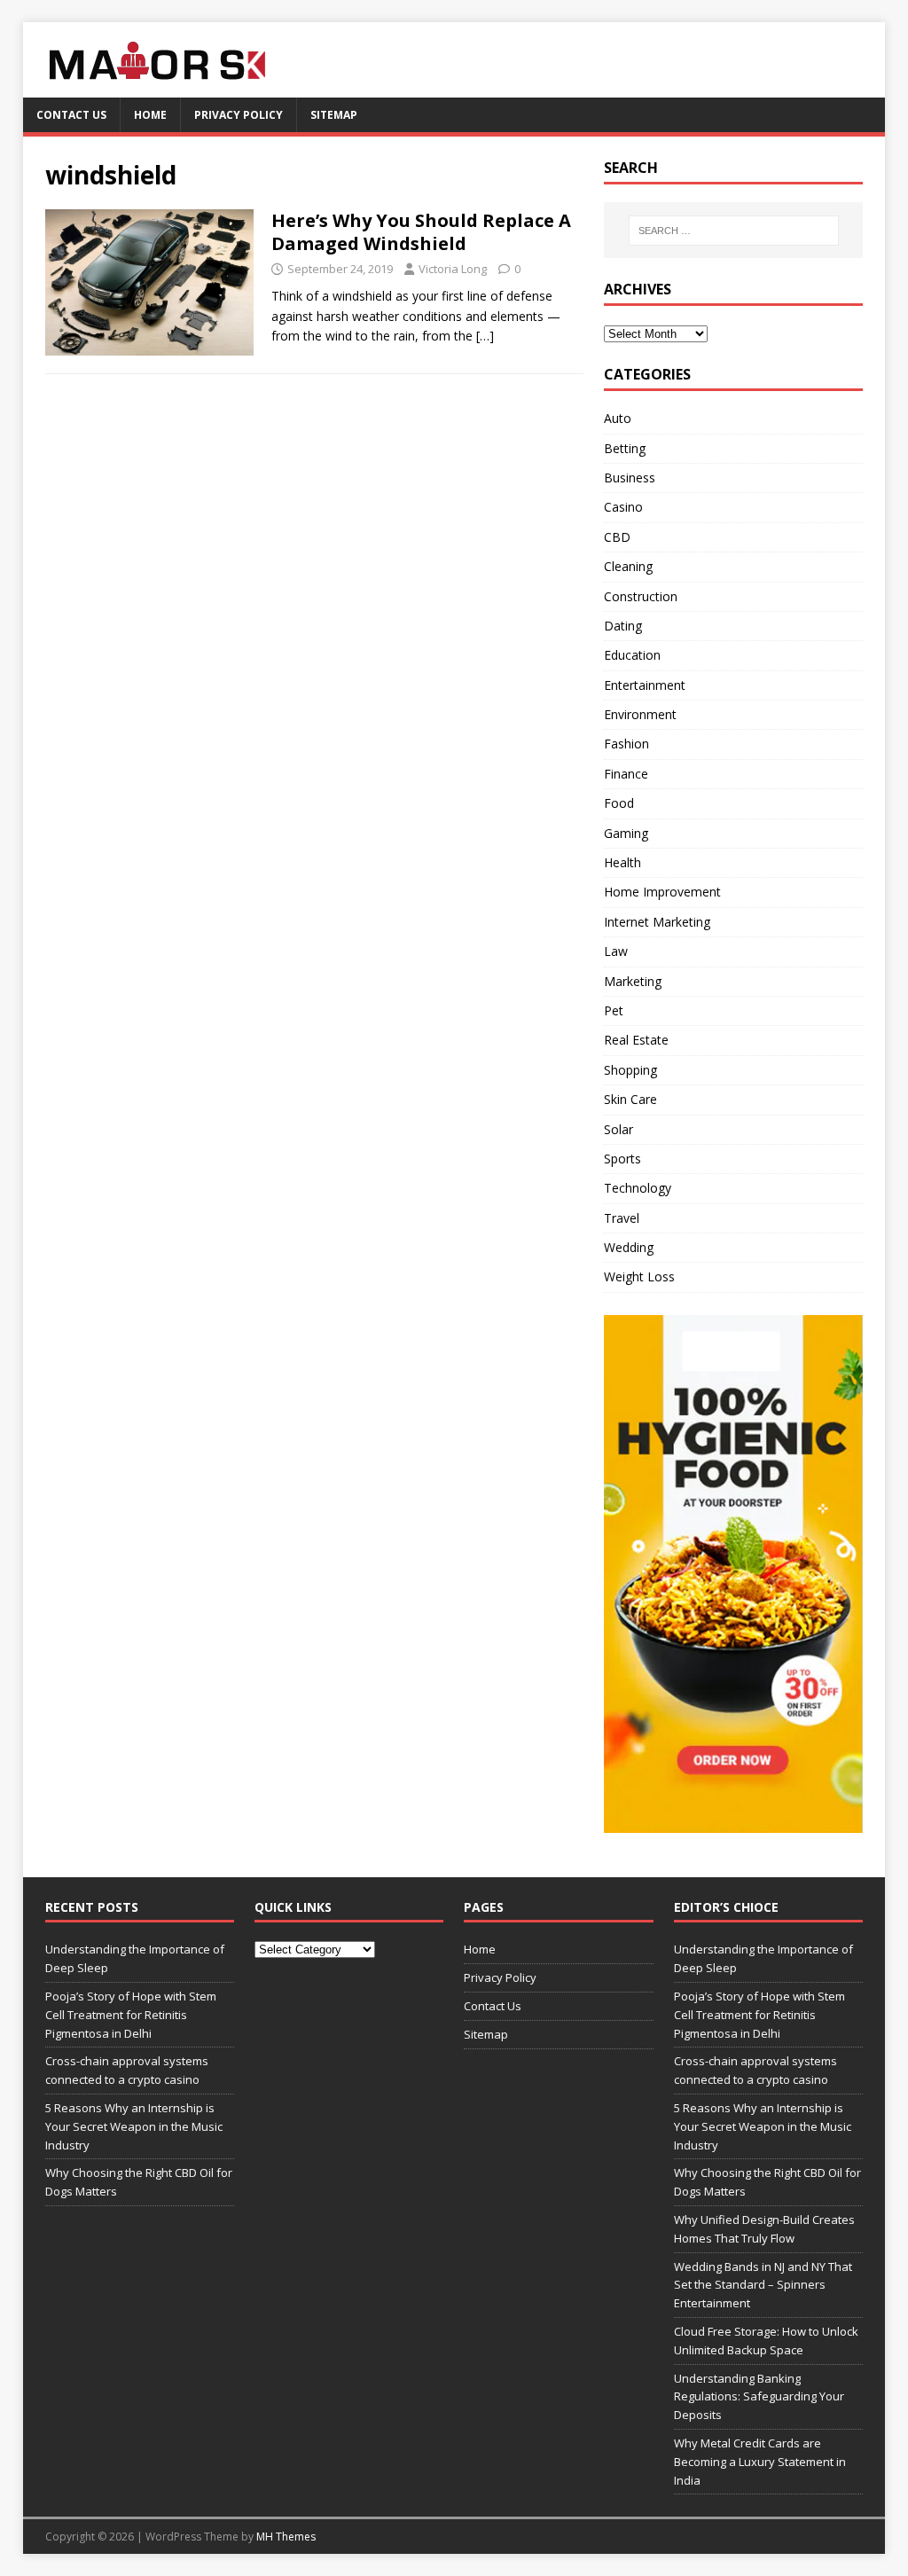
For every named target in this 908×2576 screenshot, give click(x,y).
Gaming (626, 833)
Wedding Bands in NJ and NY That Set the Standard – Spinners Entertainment (763, 2285)
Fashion (626, 744)
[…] (485, 336)
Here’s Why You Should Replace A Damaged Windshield (421, 232)
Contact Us (71, 115)
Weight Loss (639, 1276)
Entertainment (645, 685)
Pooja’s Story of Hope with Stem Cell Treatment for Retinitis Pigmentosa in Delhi (131, 2015)
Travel (622, 1218)
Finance (626, 774)
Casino (623, 507)
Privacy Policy (239, 115)
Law (616, 951)
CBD (617, 537)
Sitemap (334, 115)
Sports (622, 1159)
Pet (614, 1010)
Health (622, 862)
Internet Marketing (657, 922)
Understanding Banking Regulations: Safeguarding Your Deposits (759, 2397)
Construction (641, 596)
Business (630, 478)
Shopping (630, 1070)
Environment (640, 714)
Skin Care (630, 1099)
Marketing (633, 981)
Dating (623, 626)
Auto (618, 418)
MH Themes (286, 2537)
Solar (618, 1129)
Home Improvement (662, 892)
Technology (638, 1188)
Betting (625, 448)
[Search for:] (734, 231)
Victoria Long (453, 269)
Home (150, 115)
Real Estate (636, 1040)
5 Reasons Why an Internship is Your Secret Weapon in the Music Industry (134, 2126)
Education (632, 655)
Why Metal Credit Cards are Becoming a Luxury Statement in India (760, 2462)
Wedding (629, 1247)
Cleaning (628, 566)
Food (619, 803)
